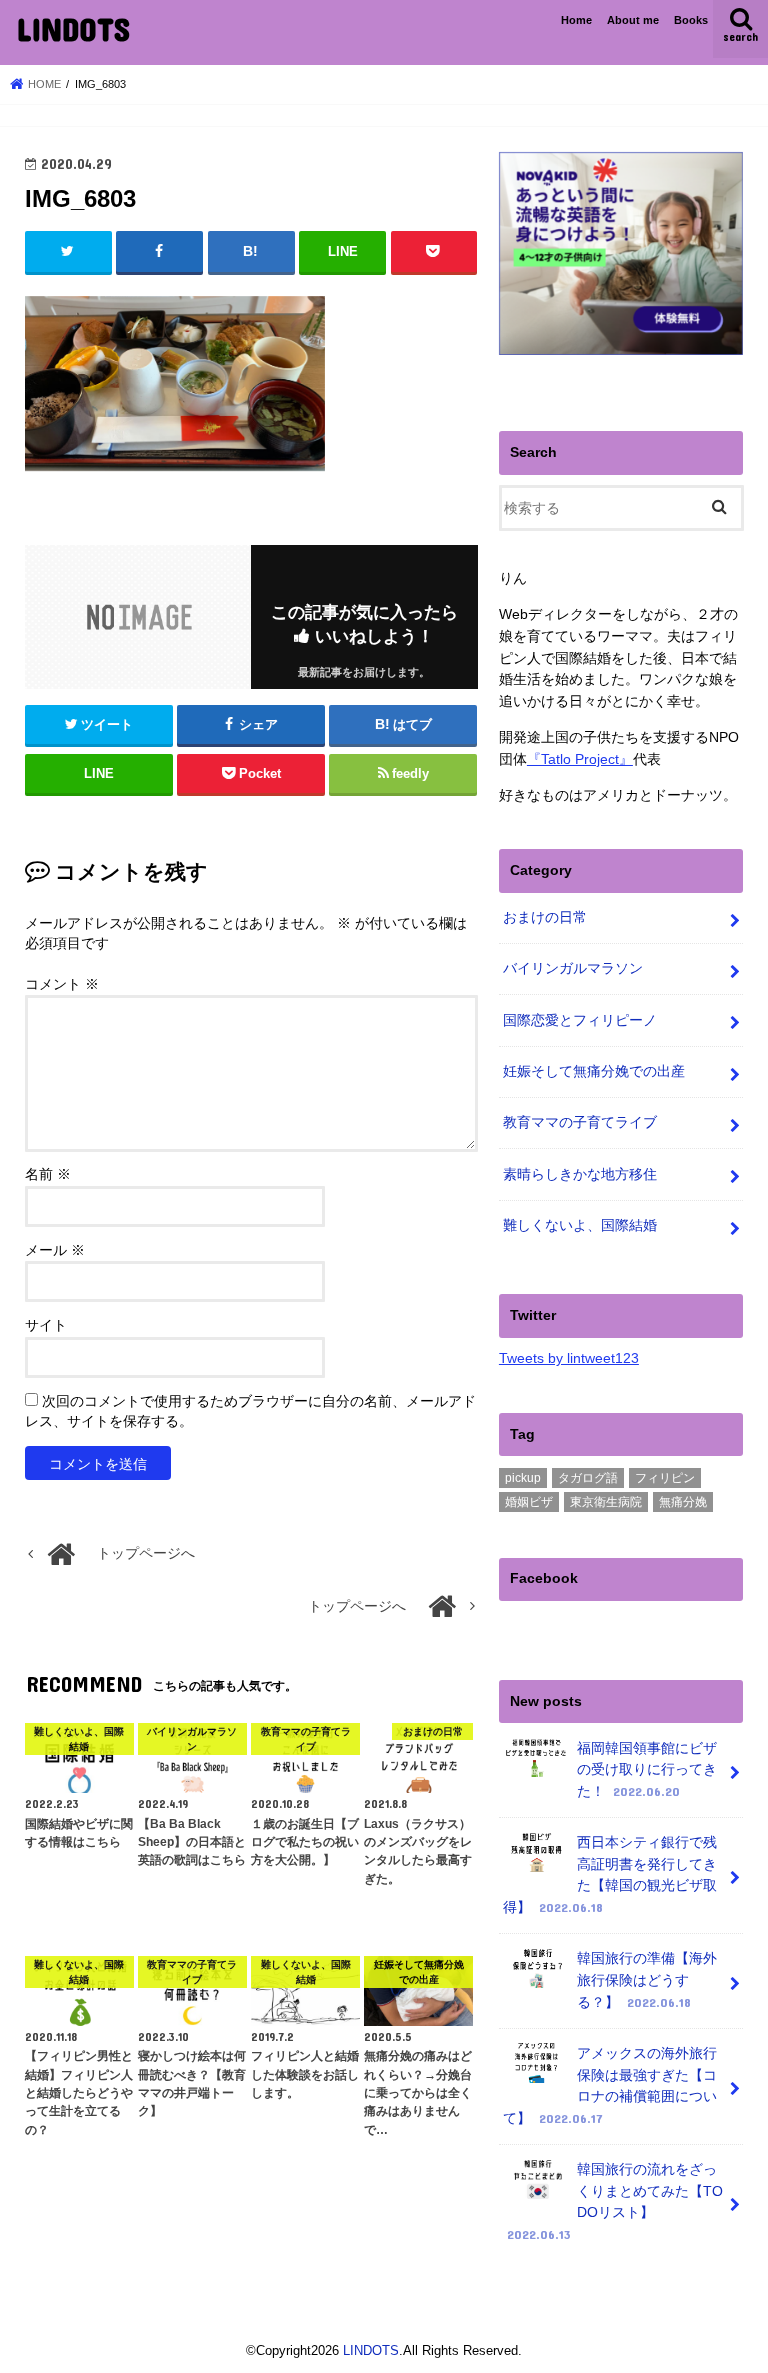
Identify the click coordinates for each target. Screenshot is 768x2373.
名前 (48, 1174)
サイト (46, 1325)
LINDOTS (73, 28)
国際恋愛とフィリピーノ (580, 1020)
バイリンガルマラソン (573, 968)
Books (691, 20)
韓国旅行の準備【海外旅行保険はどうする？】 (647, 1979)
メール (55, 1250)
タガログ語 (588, 1478)
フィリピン (665, 1478)
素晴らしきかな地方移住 (580, 1174)
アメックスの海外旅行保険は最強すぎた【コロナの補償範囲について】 (610, 2085)
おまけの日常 (545, 917)
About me (633, 20)
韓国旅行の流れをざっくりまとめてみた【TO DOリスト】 (615, 2201)
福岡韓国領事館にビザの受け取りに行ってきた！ (647, 1769)
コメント (62, 984)
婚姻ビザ (529, 1502)
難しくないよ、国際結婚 (580, 1225)
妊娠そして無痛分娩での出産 (594, 1071)
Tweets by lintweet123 (569, 1358)
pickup (523, 1478)
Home (576, 20)
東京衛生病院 (606, 1502)
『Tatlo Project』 (580, 759)
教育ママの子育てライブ (580, 1122)
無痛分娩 (683, 1502)
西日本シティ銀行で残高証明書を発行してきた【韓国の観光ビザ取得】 (610, 1874)
